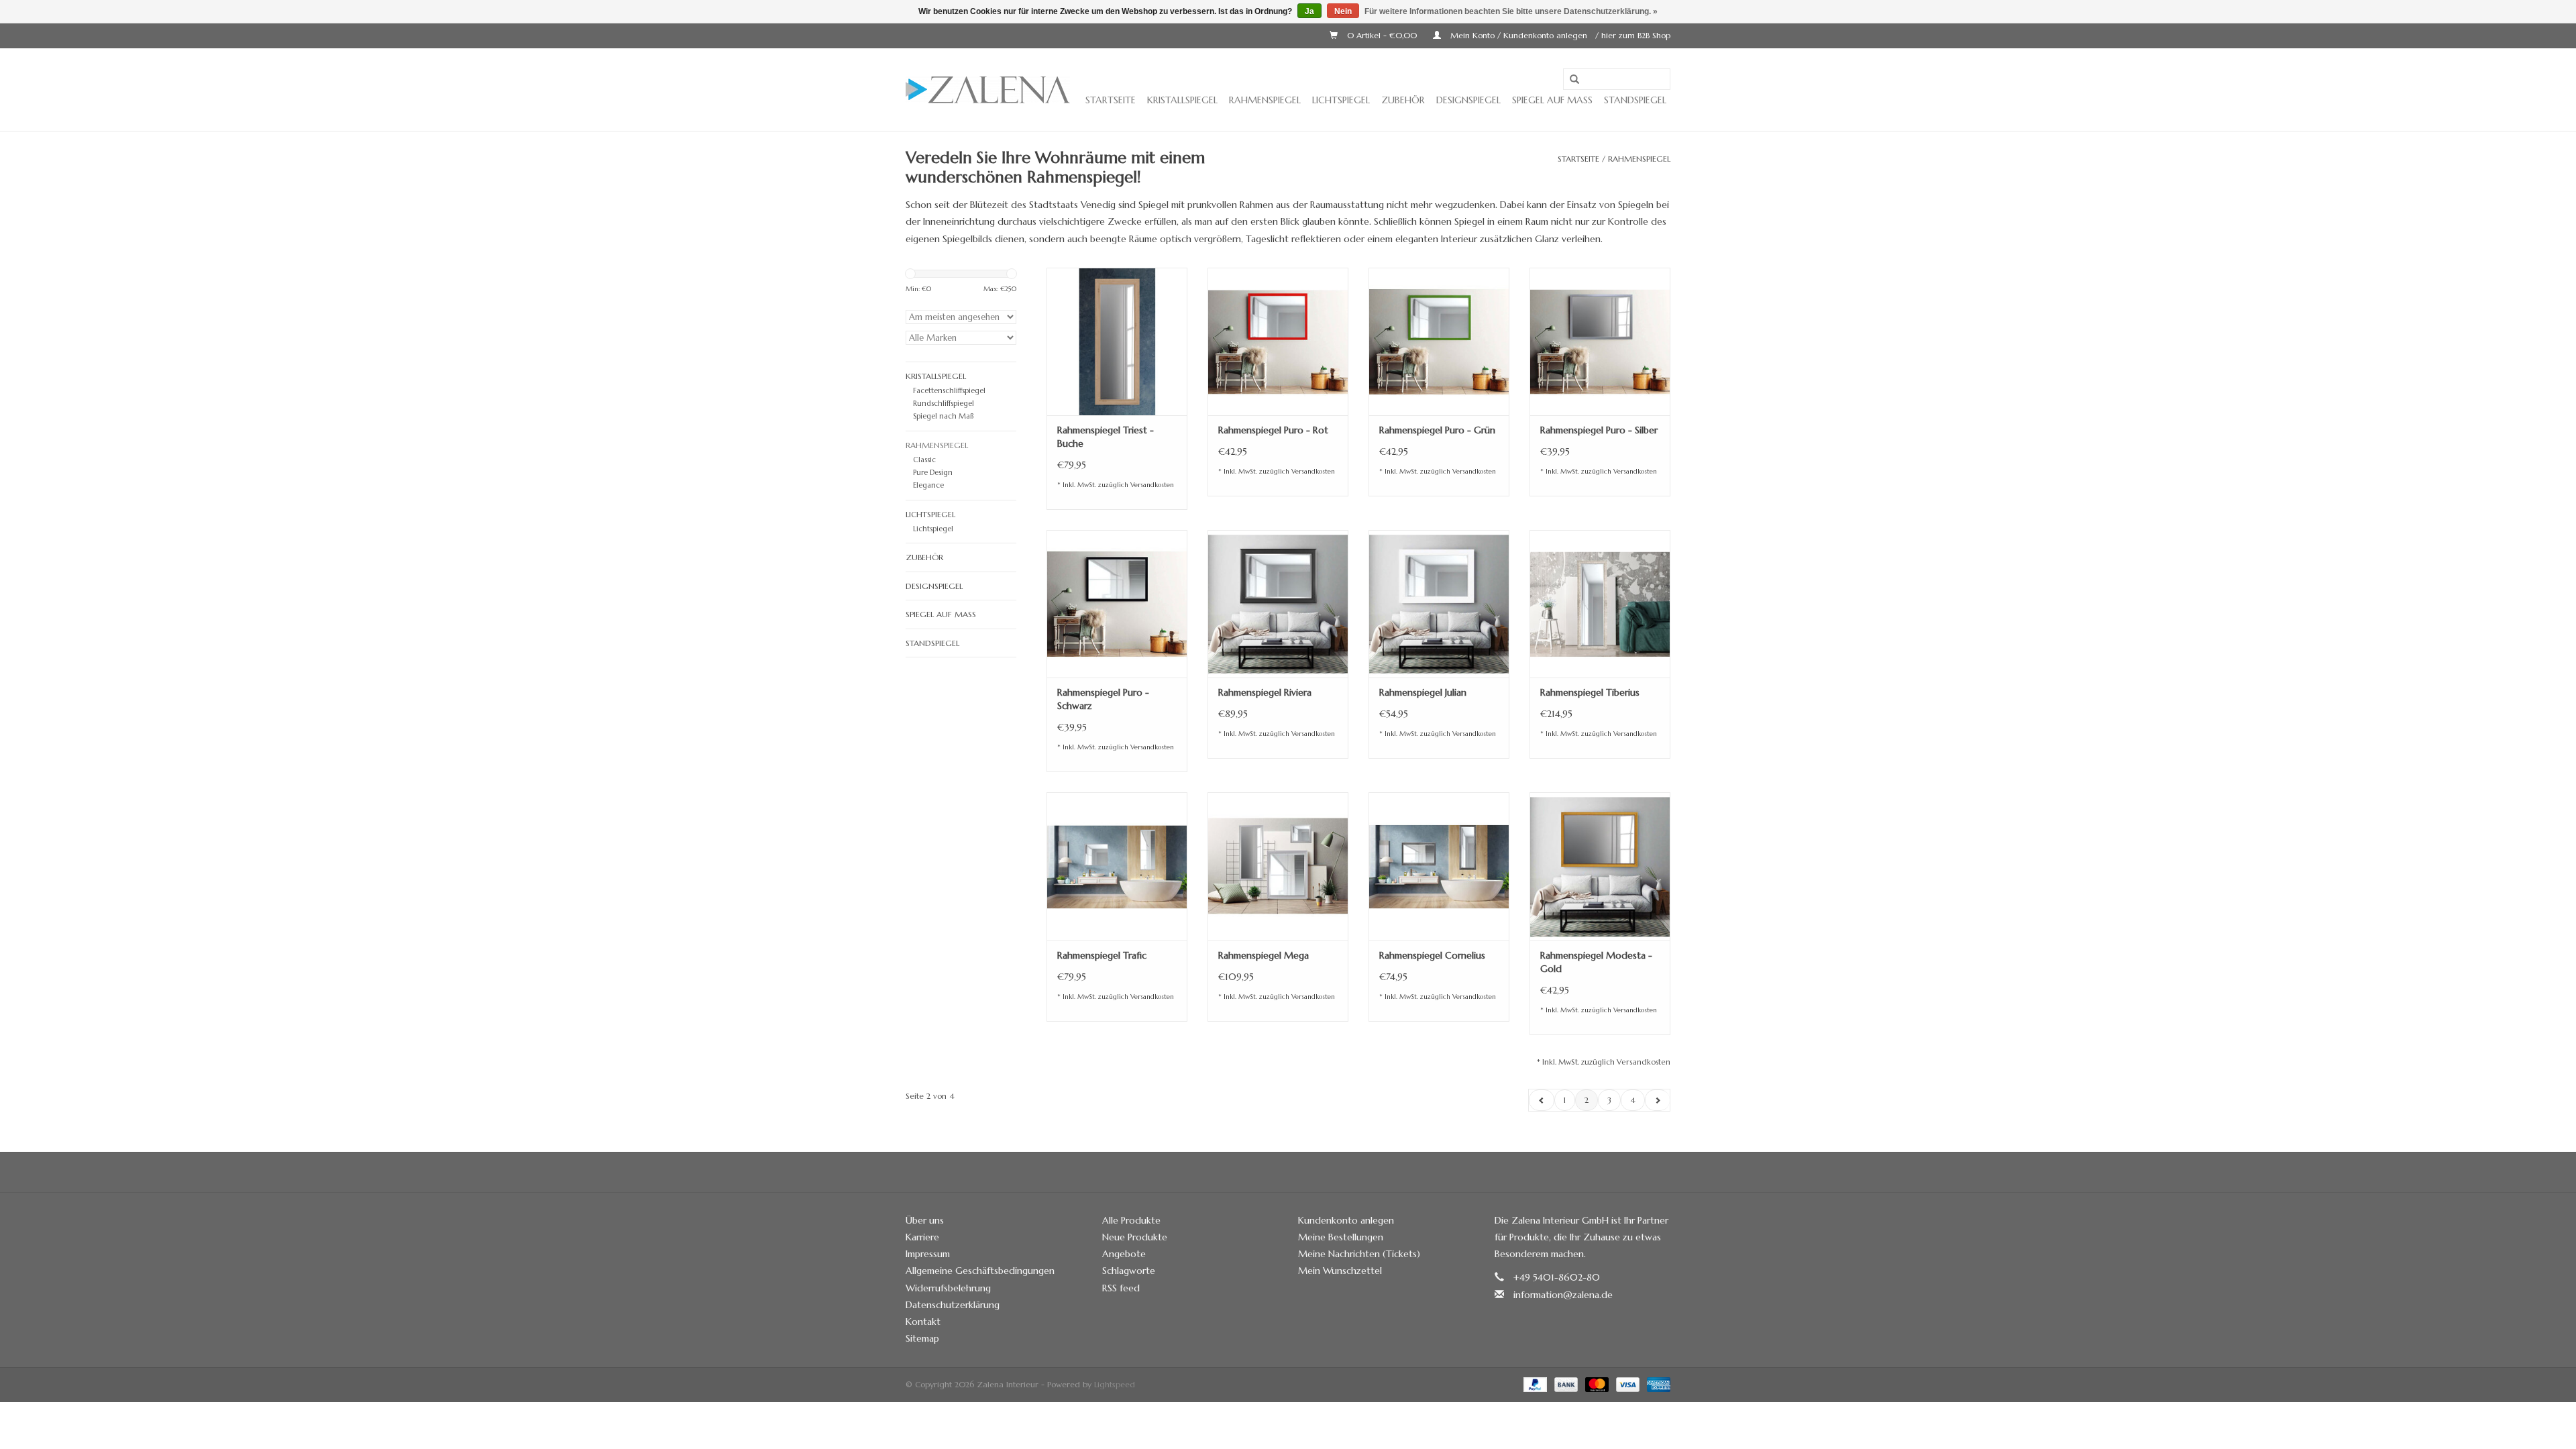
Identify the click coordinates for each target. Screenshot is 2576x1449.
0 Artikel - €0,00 (1382, 35)
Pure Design (933, 472)
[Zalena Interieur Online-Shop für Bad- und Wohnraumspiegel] (988, 90)
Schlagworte (1129, 1271)
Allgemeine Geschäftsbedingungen (980, 1271)
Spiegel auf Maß (1552, 100)
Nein (1343, 11)
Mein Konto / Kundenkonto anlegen (1519, 35)
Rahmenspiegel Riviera (1265, 692)
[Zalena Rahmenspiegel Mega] (1278, 866)
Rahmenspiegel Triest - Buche (1106, 437)
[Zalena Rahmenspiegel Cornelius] (1439, 866)
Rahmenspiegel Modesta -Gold (1596, 962)
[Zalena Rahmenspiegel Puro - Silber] (1600, 341)
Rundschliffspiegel (944, 403)
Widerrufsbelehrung (948, 1288)
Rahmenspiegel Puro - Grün (1437, 430)
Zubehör (1403, 100)
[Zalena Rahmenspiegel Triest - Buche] (1117, 341)
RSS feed (1121, 1288)
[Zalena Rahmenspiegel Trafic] (1117, 866)
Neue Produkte (1135, 1237)
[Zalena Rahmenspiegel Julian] (1439, 604)
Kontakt (923, 1322)
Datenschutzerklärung (953, 1305)
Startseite (1111, 100)
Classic (924, 460)
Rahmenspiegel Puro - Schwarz (1103, 699)
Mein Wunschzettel (1340, 1271)
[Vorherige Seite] (1542, 1100)
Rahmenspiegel (1265, 100)
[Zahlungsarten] (1534, 1384)
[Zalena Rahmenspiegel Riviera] (1278, 604)
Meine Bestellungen (1341, 1237)
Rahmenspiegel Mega (1264, 955)
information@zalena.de (1563, 1295)
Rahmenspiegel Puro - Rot (1273, 430)
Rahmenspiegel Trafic (1102, 955)
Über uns (925, 1220)
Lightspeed (1115, 1384)
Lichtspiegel (1341, 100)
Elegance (928, 485)
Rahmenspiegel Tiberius (1590, 692)
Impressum (928, 1254)
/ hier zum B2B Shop (1633, 35)
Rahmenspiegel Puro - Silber (1599, 430)
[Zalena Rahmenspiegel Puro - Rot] (1278, 341)
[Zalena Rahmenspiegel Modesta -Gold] (1600, 866)
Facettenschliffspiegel (949, 390)
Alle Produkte (1131, 1220)
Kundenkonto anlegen (1346, 1220)
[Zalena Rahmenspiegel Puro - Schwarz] (1117, 604)
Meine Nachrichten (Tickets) (1359, 1254)
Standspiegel (1635, 100)
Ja (1309, 11)
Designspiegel (1468, 100)
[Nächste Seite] (1657, 1100)
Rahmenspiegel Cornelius (1432, 955)
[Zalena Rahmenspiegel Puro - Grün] (1439, 341)
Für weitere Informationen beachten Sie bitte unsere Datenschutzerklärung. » (1511, 11)
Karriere (922, 1237)
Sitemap (922, 1338)
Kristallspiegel (1182, 100)
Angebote (1124, 1254)
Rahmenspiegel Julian (1423, 692)
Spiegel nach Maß (943, 416)
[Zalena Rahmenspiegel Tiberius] (1600, 604)
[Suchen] (1574, 80)
